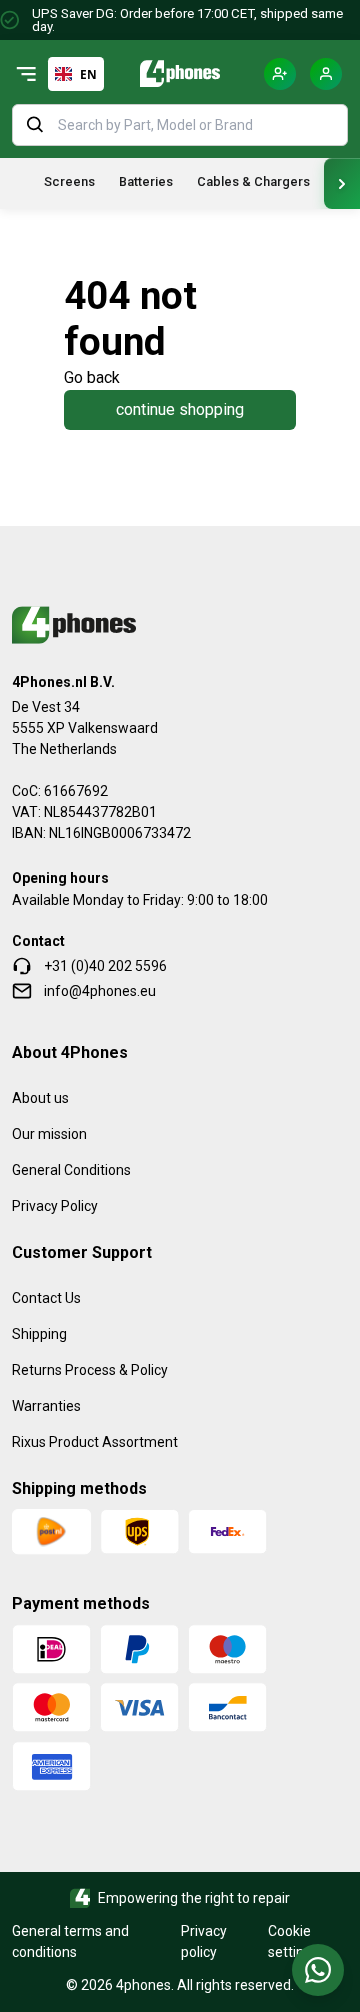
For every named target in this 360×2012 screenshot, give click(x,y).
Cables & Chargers (253, 181)
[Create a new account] (280, 74)
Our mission (49, 1134)
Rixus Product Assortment (95, 1442)
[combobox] (76, 74)
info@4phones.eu (100, 991)
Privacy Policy (55, 1206)
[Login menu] (326, 74)
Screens (69, 181)
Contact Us (46, 1298)
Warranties (46, 1406)
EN (88, 74)
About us (40, 1098)
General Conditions (71, 1170)
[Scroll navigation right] (342, 183)
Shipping (39, 1334)
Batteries (146, 181)
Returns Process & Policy (90, 1370)
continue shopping (180, 409)
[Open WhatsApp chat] (318, 1970)
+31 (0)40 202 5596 (105, 966)
